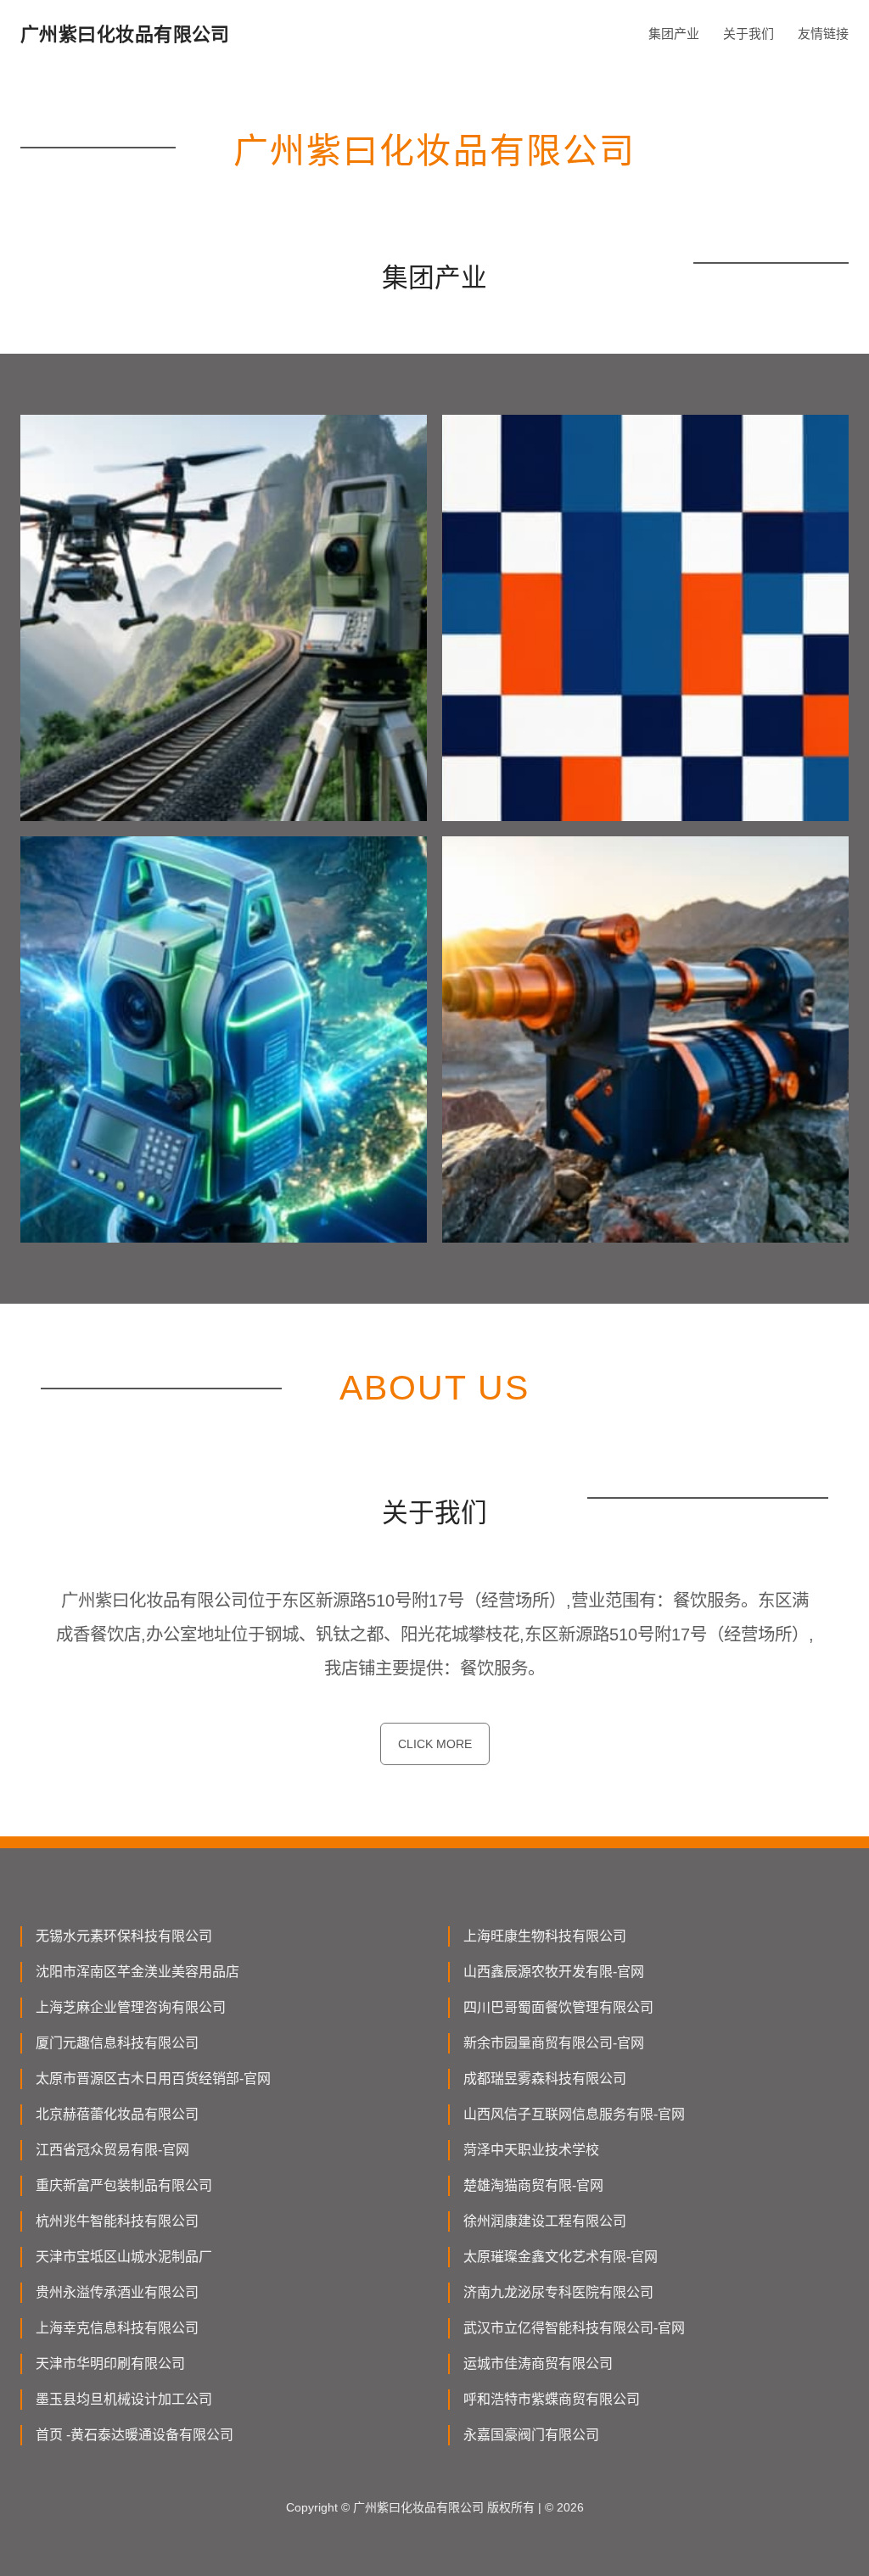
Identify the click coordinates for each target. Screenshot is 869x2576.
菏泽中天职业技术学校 (531, 2150)
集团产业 (674, 34)
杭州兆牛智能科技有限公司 (117, 2221)
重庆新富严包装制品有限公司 (124, 2185)
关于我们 (748, 34)
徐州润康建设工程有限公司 (545, 2221)
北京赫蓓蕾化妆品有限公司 (117, 2114)
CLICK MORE (435, 1744)
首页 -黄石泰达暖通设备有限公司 (135, 2435)
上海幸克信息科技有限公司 (117, 2328)
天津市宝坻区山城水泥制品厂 (124, 2257)
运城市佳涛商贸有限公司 (538, 2364)
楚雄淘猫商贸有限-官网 (533, 2185)
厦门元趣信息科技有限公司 (117, 2043)
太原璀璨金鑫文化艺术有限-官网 (561, 2257)
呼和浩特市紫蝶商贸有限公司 (552, 2399)
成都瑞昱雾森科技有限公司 (545, 2079)
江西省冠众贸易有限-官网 (112, 2150)
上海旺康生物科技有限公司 (545, 1936)
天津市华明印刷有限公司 (110, 2364)
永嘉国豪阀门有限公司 (531, 2435)
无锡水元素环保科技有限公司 (124, 1936)
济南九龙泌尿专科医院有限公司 (558, 2292)
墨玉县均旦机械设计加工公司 (124, 2399)
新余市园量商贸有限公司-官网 (554, 2043)
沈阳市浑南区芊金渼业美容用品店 (137, 1972)
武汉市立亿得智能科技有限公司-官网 (574, 2328)
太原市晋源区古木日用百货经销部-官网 (153, 2079)
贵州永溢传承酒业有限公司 (117, 2292)
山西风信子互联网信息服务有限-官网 (574, 2114)
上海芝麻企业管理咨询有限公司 (131, 2007)
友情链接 (823, 34)
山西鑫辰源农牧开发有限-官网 (554, 1972)
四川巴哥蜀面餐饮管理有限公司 (558, 2007)
